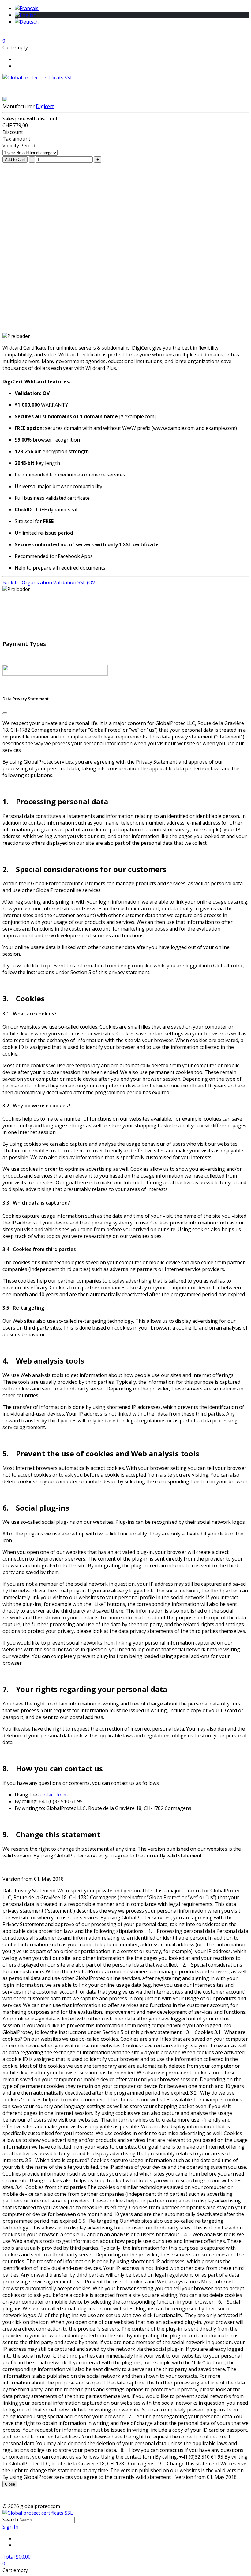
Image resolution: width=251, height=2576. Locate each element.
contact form (53, 1795)
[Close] (5, 713)
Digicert (45, 106)
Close (10, 2484)
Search (10, 2520)
